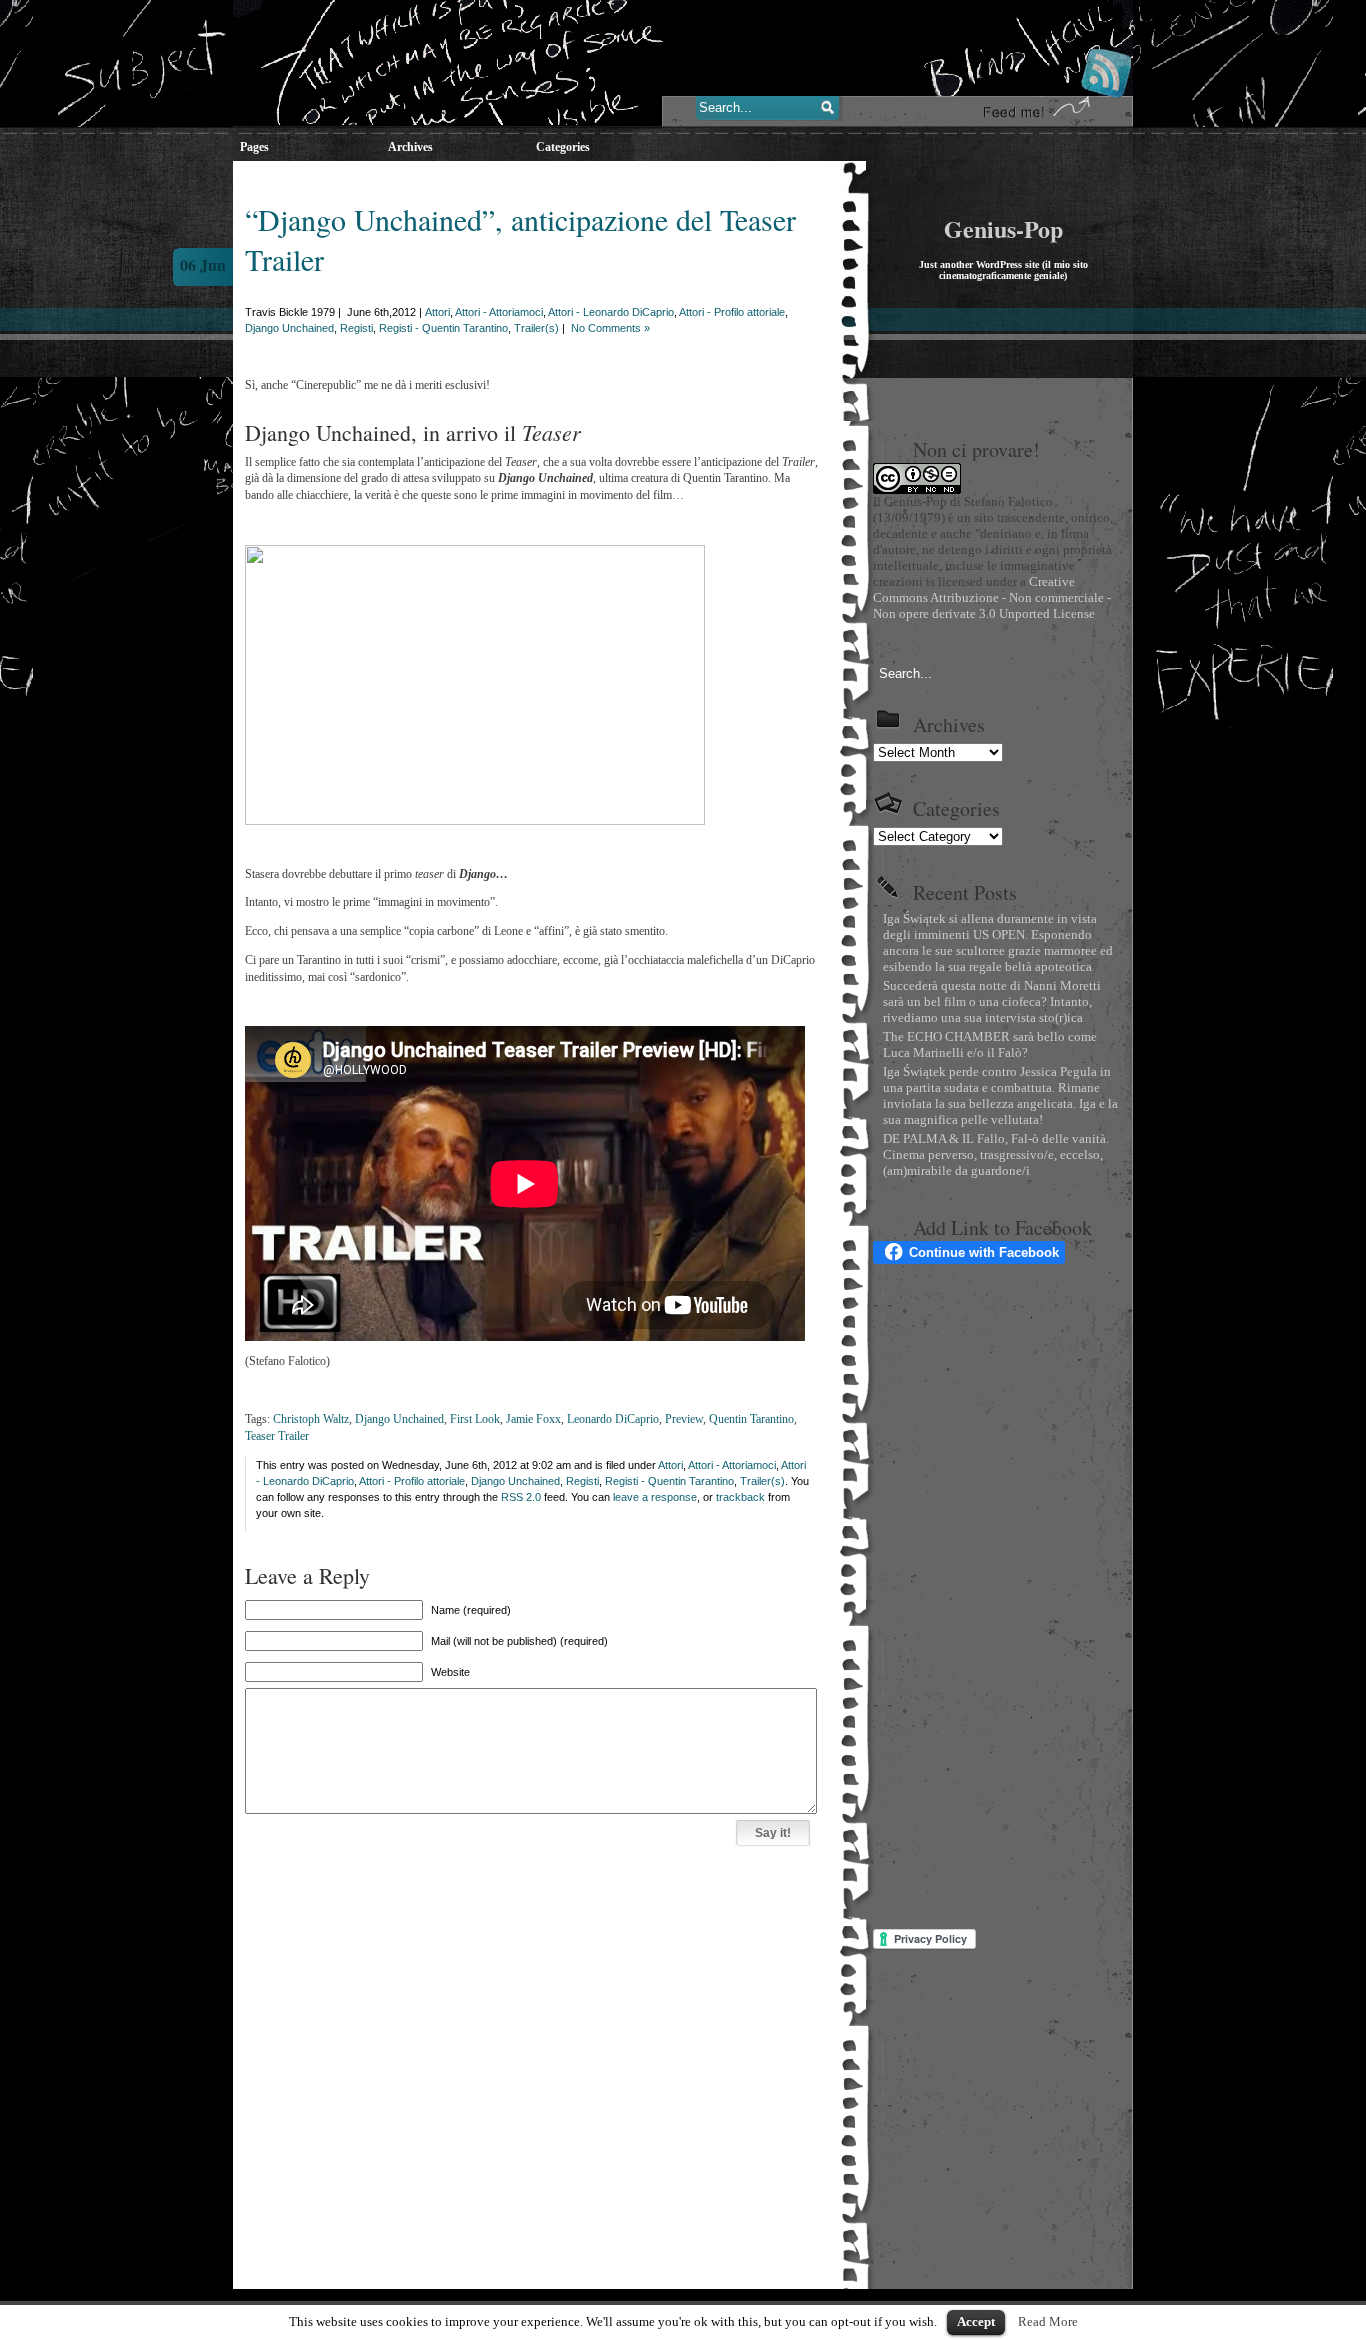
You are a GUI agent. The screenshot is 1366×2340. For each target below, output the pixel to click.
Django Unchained (289, 328)
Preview (684, 1419)
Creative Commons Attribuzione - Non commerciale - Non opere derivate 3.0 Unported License (992, 597)
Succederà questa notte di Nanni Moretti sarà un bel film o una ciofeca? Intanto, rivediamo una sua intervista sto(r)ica (992, 1001)
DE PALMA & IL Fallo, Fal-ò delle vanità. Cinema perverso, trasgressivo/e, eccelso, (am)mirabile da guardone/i (996, 1154)
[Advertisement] (1119, 1424)
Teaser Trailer (277, 1436)
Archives (410, 147)
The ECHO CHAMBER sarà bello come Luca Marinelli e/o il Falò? (990, 1044)
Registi (356, 328)
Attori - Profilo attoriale (732, 312)
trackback (740, 1497)
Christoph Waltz (311, 1419)
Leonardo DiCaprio (613, 1419)
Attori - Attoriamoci (499, 312)
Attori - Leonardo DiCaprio (611, 312)
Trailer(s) (536, 328)
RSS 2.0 (521, 1497)
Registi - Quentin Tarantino (443, 328)
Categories (563, 147)
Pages (254, 147)
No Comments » (610, 328)
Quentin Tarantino (751, 1419)
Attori (437, 312)
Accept (976, 2321)
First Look (475, 1419)
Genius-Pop (1003, 228)
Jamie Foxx (533, 1419)
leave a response (655, 1497)
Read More (1048, 2321)
